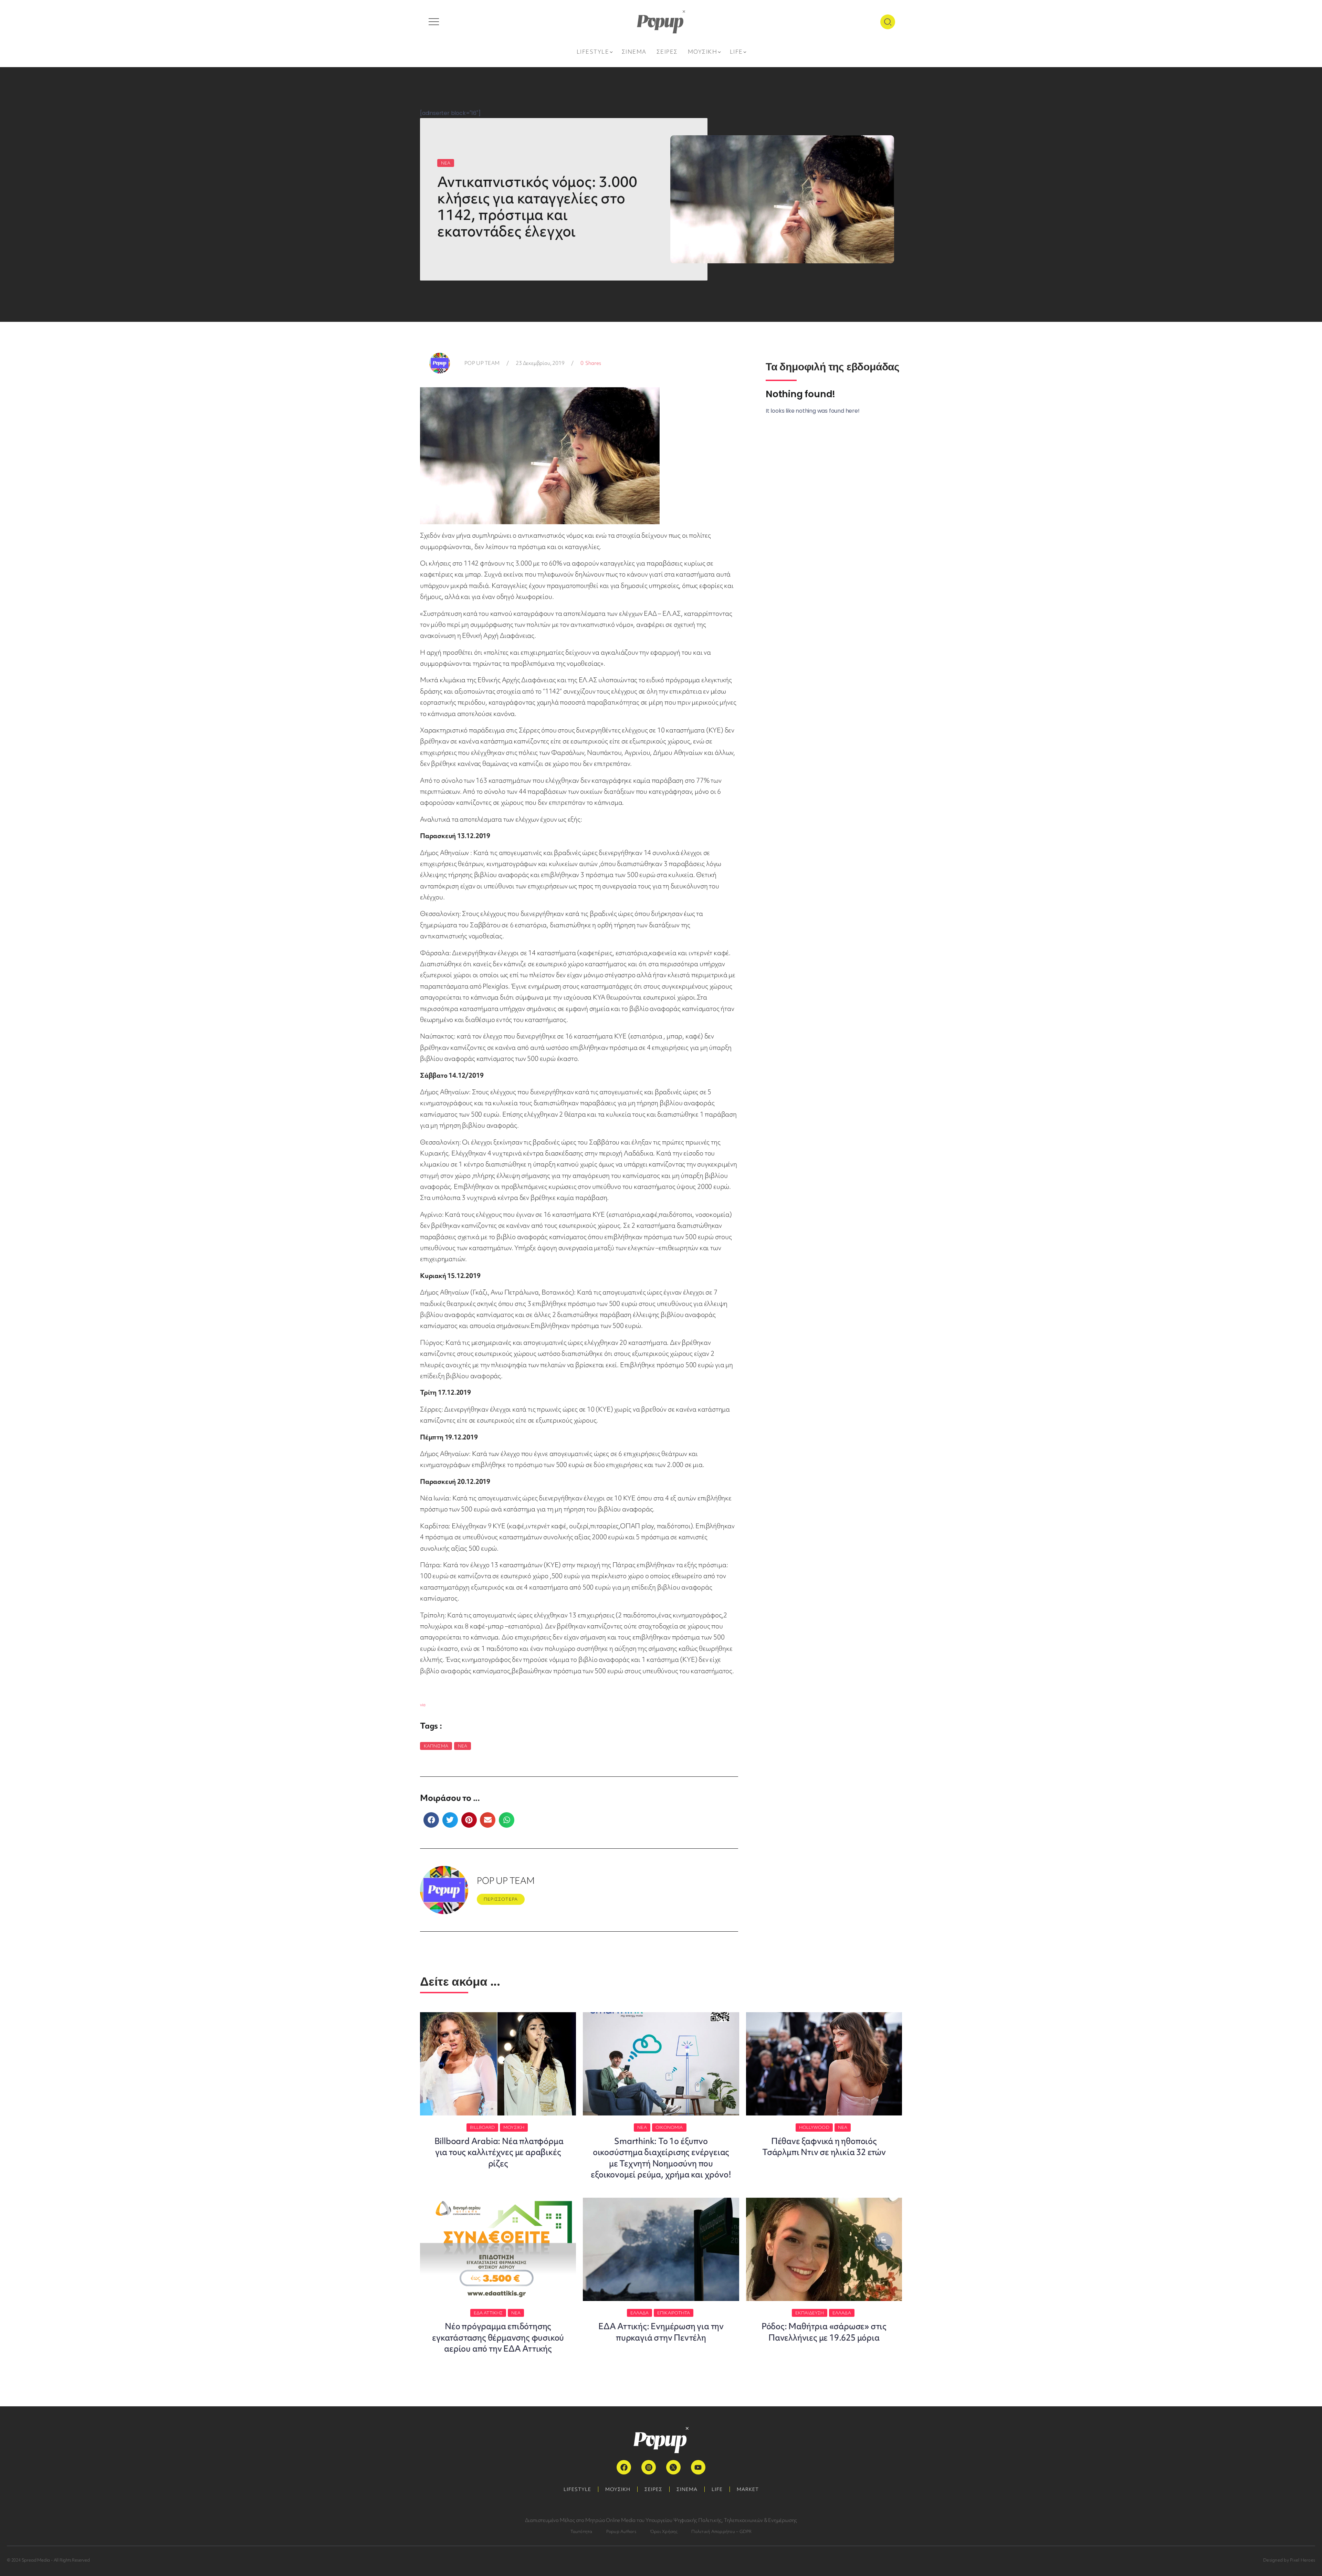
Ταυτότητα (581, 2531)
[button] (431, 1820)
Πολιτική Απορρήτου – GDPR (721, 2531)
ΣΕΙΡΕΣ (653, 2489)
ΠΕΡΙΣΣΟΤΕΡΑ (501, 1899)
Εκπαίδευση (810, 2313)
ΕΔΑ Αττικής (488, 2313)
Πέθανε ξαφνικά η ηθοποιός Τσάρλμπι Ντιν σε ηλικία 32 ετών (824, 2147)
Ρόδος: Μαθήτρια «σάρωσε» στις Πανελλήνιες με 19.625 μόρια (824, 2332)
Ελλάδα (640, 2313)
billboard (482, 2127)
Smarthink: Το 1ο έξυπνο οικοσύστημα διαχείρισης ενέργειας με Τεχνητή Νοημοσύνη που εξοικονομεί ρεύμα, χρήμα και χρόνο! (661, 2158)
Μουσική (514, 2127)
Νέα (463, 1746)
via (423, 1705)
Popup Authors (621, 2531)
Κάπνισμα (436, 1746)
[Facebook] (624, 2467)
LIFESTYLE (577, 2489)
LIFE (717, 2489)
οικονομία (669, 2127)
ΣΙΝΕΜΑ (687, 2489)
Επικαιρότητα (674, 2313)
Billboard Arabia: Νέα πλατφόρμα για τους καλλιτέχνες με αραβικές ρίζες (498, 2152)
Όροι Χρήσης (664, 2531)
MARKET (748, 2489)
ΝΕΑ (446, 163)
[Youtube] (698, 2467)
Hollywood (814, 2127)
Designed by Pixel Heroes (1289, 2560)
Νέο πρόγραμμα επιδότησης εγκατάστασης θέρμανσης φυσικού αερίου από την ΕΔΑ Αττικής (498, 2337)
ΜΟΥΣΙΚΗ (618, 2489)
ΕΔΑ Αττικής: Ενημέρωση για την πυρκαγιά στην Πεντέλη (661, 2332)
